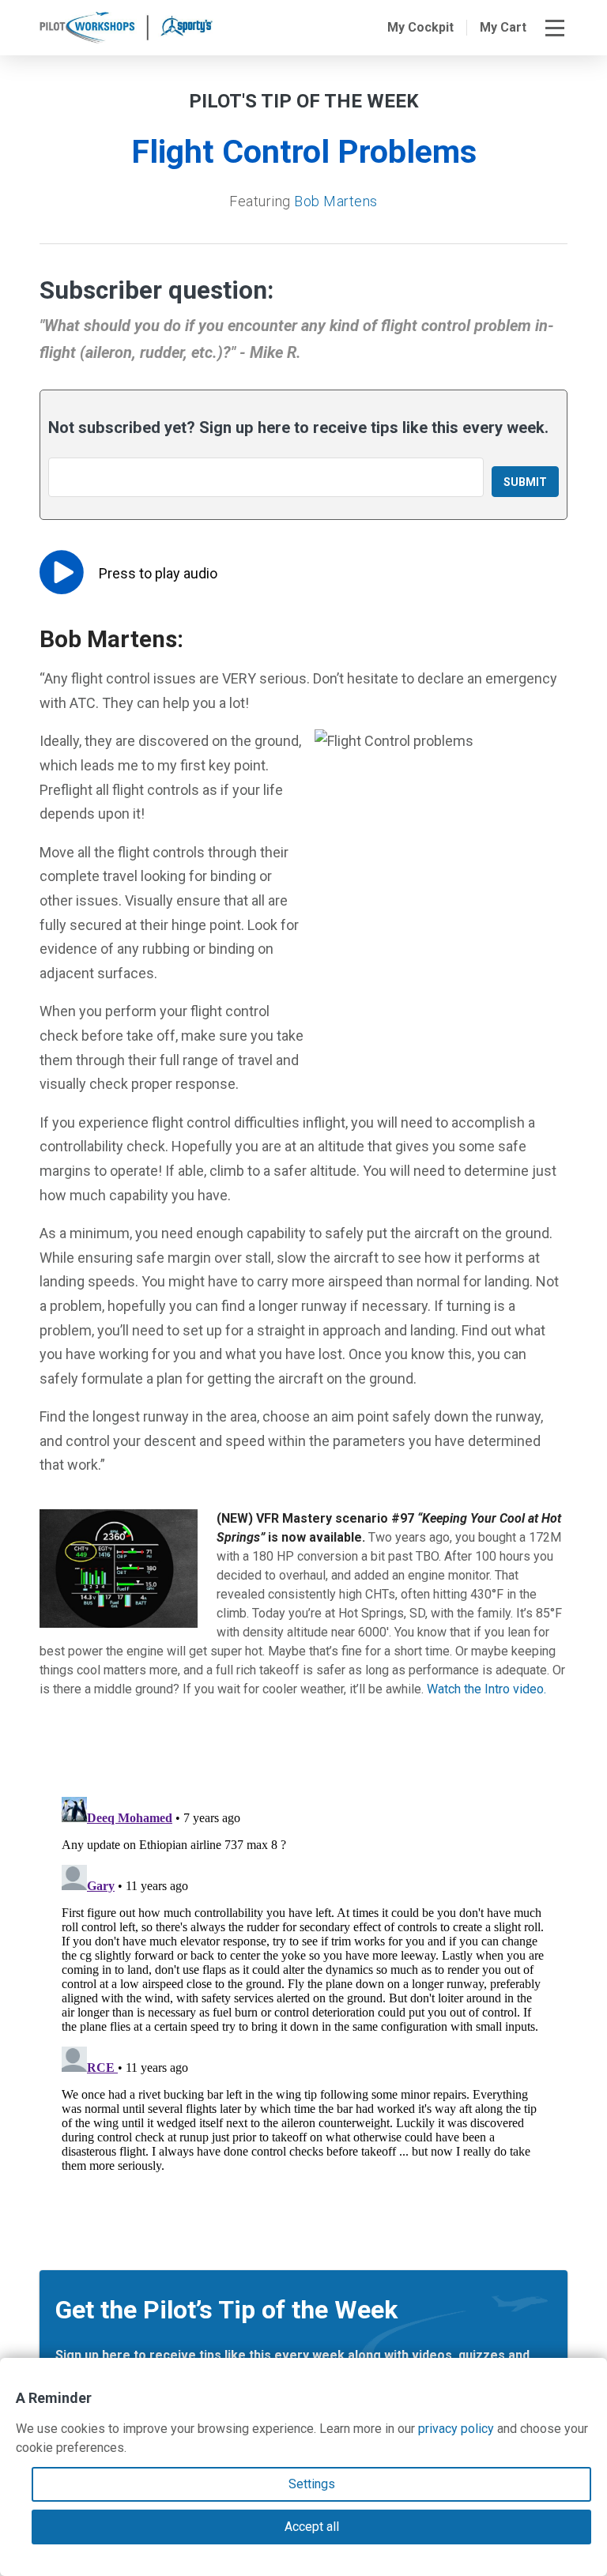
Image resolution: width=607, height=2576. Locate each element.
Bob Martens (336, 201)
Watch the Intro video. (486, 1689)
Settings (312, 2484)
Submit (525, 482)
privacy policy (456, 2429)
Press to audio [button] (158, 573)
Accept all (312, 2527)
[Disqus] (303, 1988)
